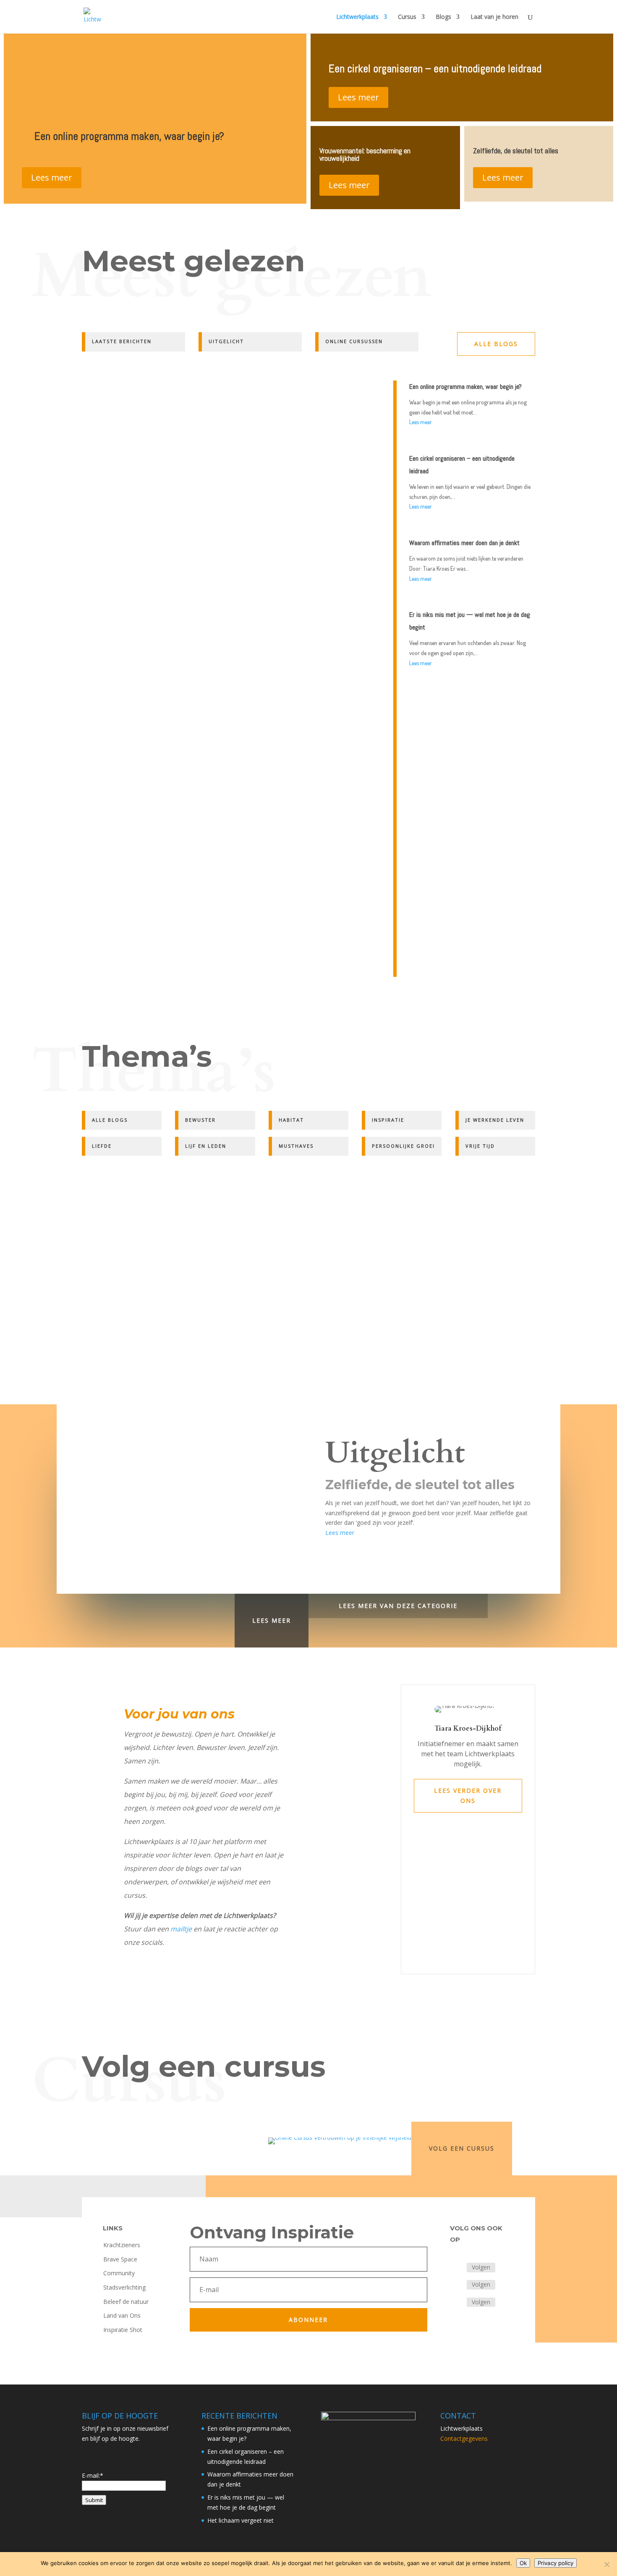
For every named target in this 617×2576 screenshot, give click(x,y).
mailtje (181, 1929)
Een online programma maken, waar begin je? (129, 136)
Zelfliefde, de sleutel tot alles (516, 151)
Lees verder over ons (468, 1796)
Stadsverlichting (124, 2287)
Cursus (407, 17)
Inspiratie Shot (123, 2330)
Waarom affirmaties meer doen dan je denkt (145, 791)
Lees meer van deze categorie (398, 1606)
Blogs (443, 17)
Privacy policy (556, 2563)
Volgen (481, 2267)
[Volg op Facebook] (457, 2268)
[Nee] (607, 2564)
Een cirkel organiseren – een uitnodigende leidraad (435, 69)
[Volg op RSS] (457, 2303)
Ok (523, 2563)
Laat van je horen (494, 17)
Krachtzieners (122, 2245)
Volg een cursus (462, 2148)
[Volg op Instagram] (457, 2285)
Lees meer (52, 177)
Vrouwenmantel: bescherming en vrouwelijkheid (365, 154)
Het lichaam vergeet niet (241, 2520)
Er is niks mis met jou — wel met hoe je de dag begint (159, 903)
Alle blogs (496, 344)
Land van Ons (122, 2315)
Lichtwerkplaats (357, 17)
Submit (94, 2500)
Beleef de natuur (126, 2302)
